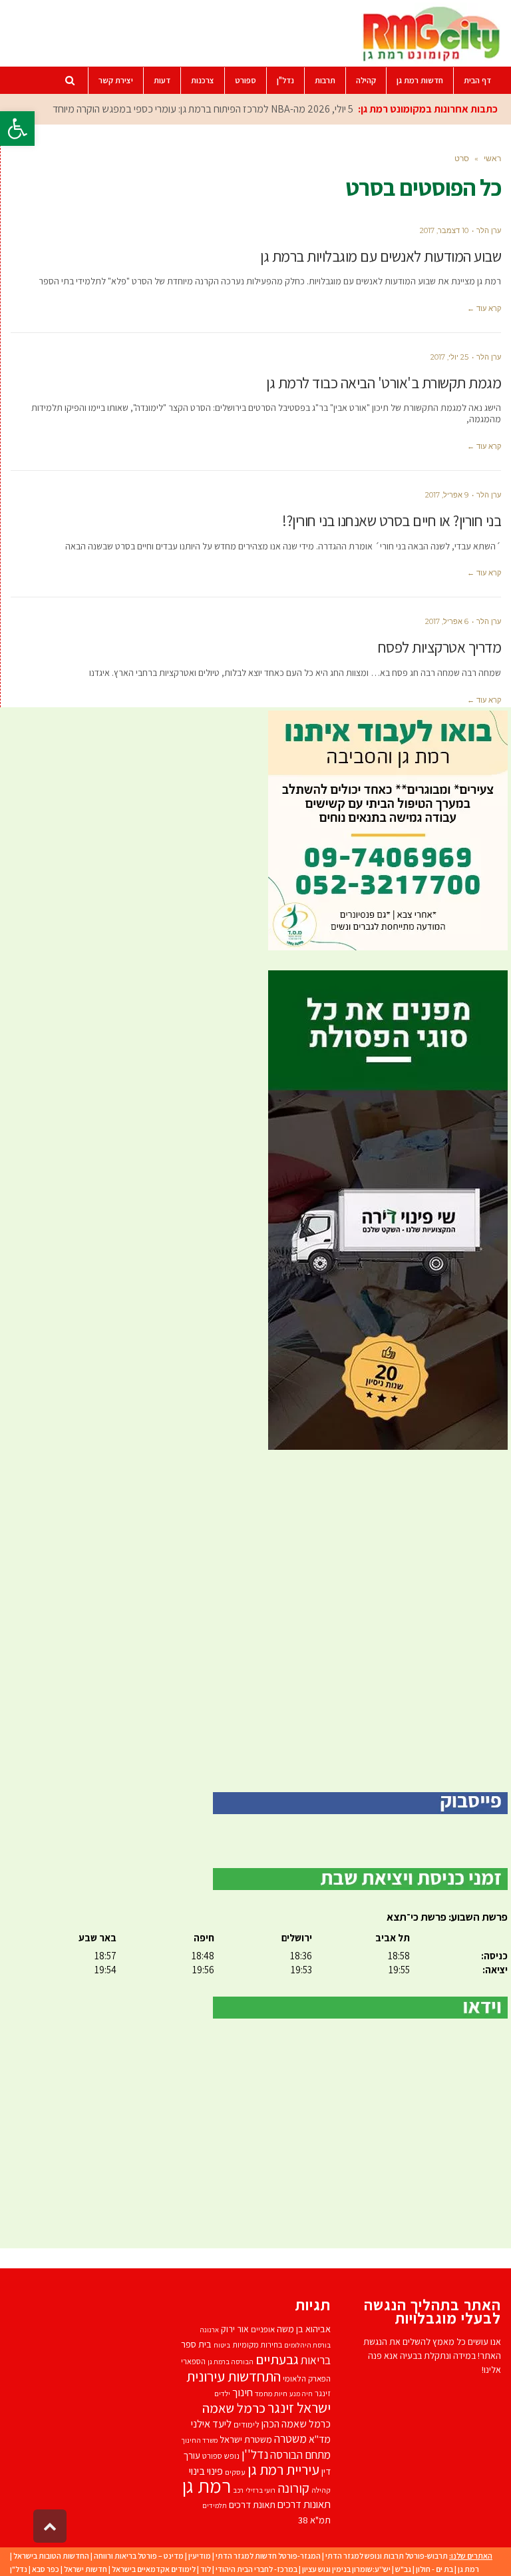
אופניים (263, 2329)
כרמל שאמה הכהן (296, 2424)
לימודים (247, 2424)
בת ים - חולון (434, 2569)
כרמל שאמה (234, 2408)
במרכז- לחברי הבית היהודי (256, 2569)
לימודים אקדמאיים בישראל (154, 2569)
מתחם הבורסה (300, 2455)
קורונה (293, 2488)
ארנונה (209, 2330)
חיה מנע (301, 2394)
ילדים (222, 2393)
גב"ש (403, 2569)
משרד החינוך (199, 2440)
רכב (238, 2490)
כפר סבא (46, 2569)
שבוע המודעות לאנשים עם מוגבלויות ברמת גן (381, 256)
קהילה (321, 2490)
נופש (232, 2456)
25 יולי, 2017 (449, 357)
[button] (17, 129)
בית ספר (196, 2344)
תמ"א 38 (314, 2520)
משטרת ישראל (246, 2439)
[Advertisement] (255, 1621)
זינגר (323, 2393)
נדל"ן (19, 2569)
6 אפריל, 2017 (447, 621)
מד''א (320, 2439)
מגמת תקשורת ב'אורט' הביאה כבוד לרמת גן (384, 383)
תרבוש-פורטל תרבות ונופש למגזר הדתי (387, 2556)
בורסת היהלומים (307, 2345)
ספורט (212, 2456)
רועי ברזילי (260, 2490)
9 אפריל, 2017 (447, 495)
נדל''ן (255, 2454)
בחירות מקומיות (257, 2345)
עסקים (235, 2472)
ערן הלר (489, 230)
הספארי (193, 2361)
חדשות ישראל (85, 2569)
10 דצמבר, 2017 (444, 230)
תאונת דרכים (252, 2504)
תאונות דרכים (304, 2504)
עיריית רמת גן (283, 2469)
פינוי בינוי (206, 2471)
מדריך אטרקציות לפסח (440, 647)
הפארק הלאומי (307, 2379)
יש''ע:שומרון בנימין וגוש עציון (346, 2569)
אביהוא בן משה (304, 2329)
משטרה (290, 2438)
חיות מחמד (271, 2393)
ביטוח (222, 2345)
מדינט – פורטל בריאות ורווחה (139, 2556)
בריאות (316, 2360)
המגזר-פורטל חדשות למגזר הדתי (268, 2556)
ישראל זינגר (299, 2408)
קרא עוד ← (484, 308)
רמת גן (207, 2485)
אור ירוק (235, 2329)
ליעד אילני (211, 2423)
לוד (206, 2569)
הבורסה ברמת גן (231, 2362)
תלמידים (215, 2505)
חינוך (243, 2392)
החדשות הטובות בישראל (51, 2556)
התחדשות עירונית (234, 2376)
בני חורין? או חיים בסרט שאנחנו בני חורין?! (392, 521)
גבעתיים (277, 2359)
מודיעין (200, 2556)
